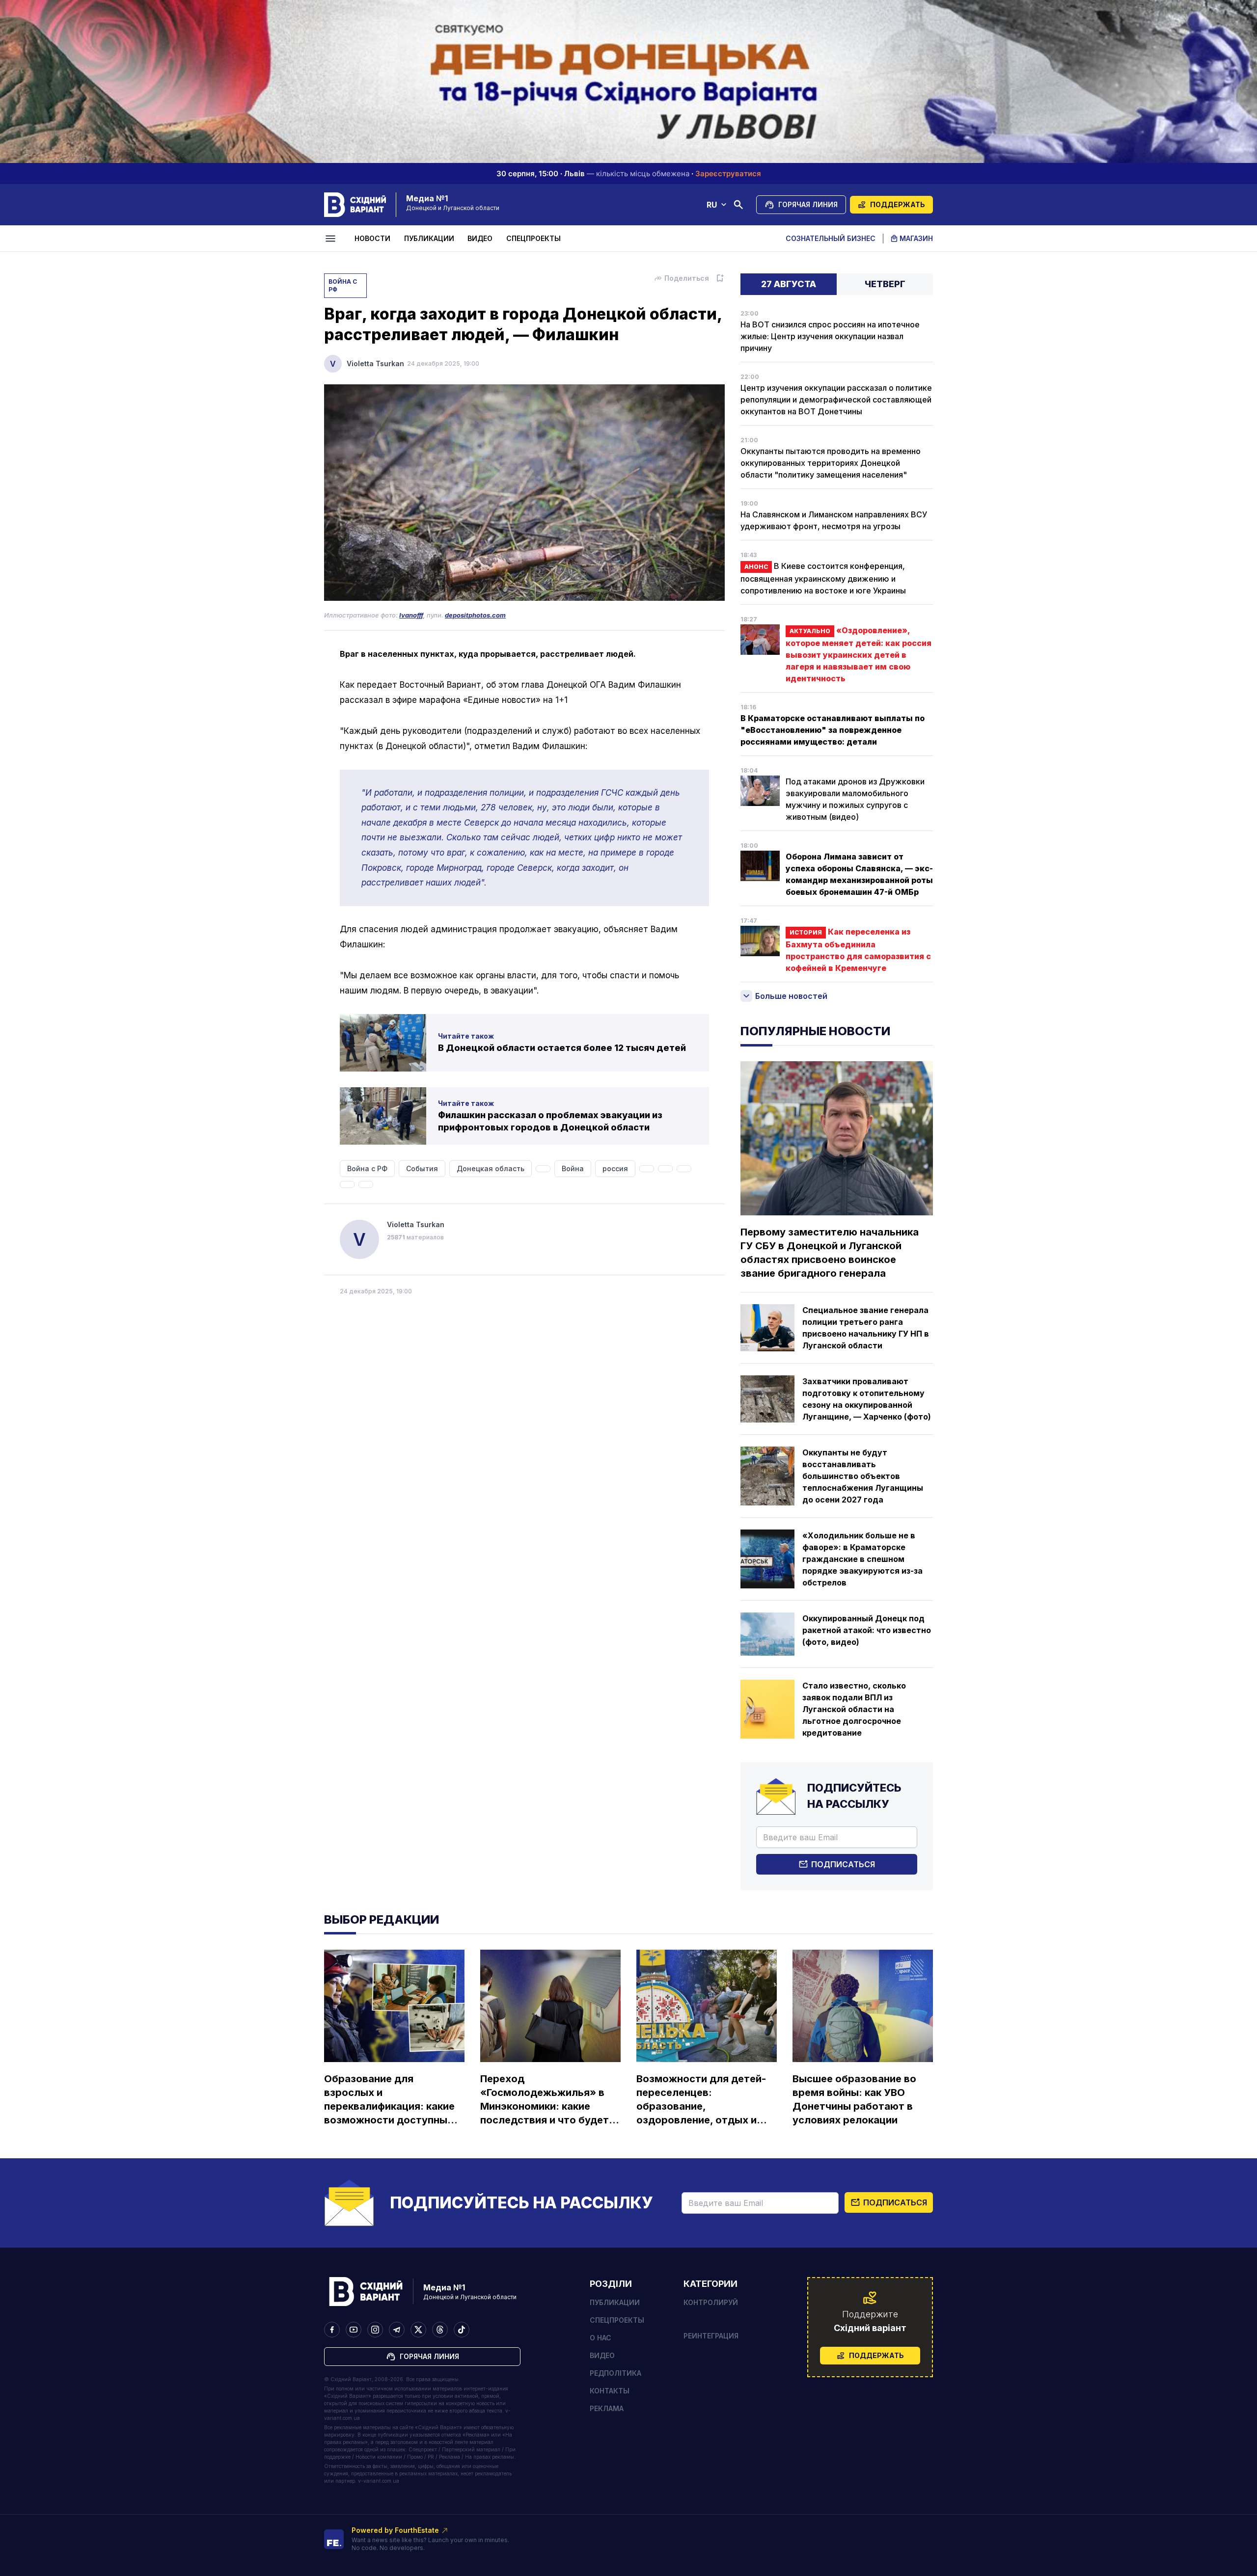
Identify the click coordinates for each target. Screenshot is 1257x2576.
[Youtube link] (354, 2330)
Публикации (429, 238)
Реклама (607, 2408)
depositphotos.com (475, 615)
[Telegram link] (397, 2330)
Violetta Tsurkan (375, 363)
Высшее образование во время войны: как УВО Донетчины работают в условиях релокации (854, 2099)
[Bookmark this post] (720, 278)
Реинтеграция (711, 2336)
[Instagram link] (375, 2330)
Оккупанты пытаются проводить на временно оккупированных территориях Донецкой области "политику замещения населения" (831, 463)
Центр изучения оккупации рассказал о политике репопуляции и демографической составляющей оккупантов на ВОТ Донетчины (836, 400)
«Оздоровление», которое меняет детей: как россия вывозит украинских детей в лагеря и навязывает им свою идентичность (859, 654)
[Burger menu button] (332, 239)
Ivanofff (411, 615)
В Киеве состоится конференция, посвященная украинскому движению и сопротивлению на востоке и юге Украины (823, 578)
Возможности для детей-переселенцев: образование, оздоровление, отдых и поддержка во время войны (701, 2100)
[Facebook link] (332, 2330)
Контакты (610, 2391)
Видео (480, 238)
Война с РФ (343, 285)
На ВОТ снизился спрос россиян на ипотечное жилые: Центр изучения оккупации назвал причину (830, 336)
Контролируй (711, 2302)
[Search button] (738, 205)
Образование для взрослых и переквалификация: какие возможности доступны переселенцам (389, 2100)
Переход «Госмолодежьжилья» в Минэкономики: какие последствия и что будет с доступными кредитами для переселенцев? (549, 2100)
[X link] (418, 2330)
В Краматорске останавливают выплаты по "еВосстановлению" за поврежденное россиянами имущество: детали (833, 730)
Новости (372, 238)
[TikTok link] (462, 2330)
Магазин (916, 238)
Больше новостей (791, 996)
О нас (601, 2338)
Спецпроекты (533, 238)
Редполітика (615, 2373)
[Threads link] (440, 2330)
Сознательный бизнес (831, 238)
